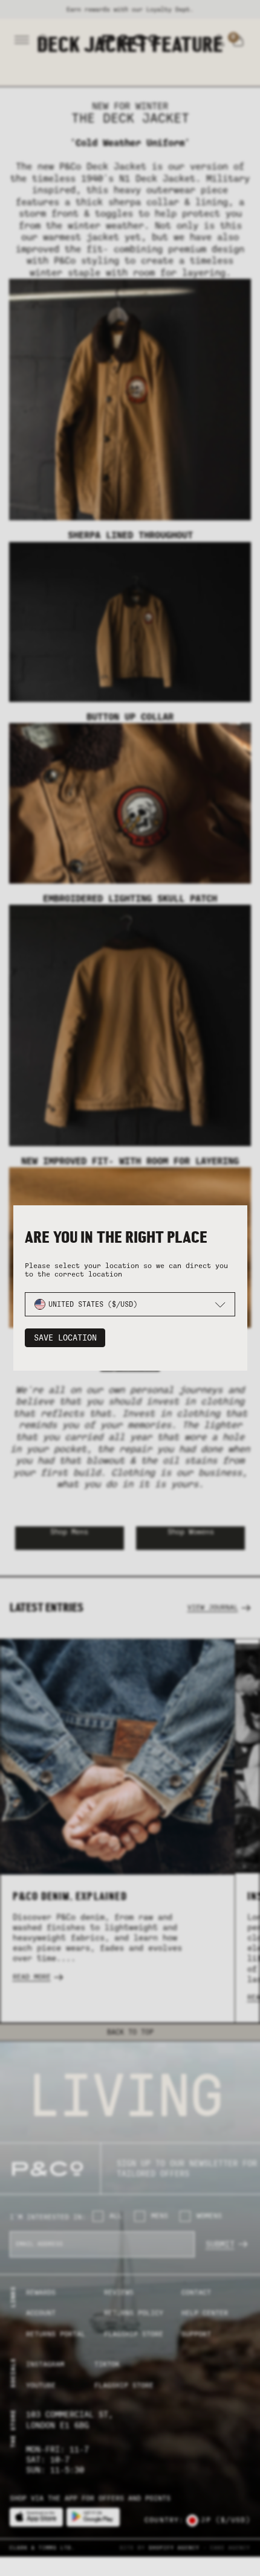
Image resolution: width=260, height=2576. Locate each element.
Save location (65, 1338)
